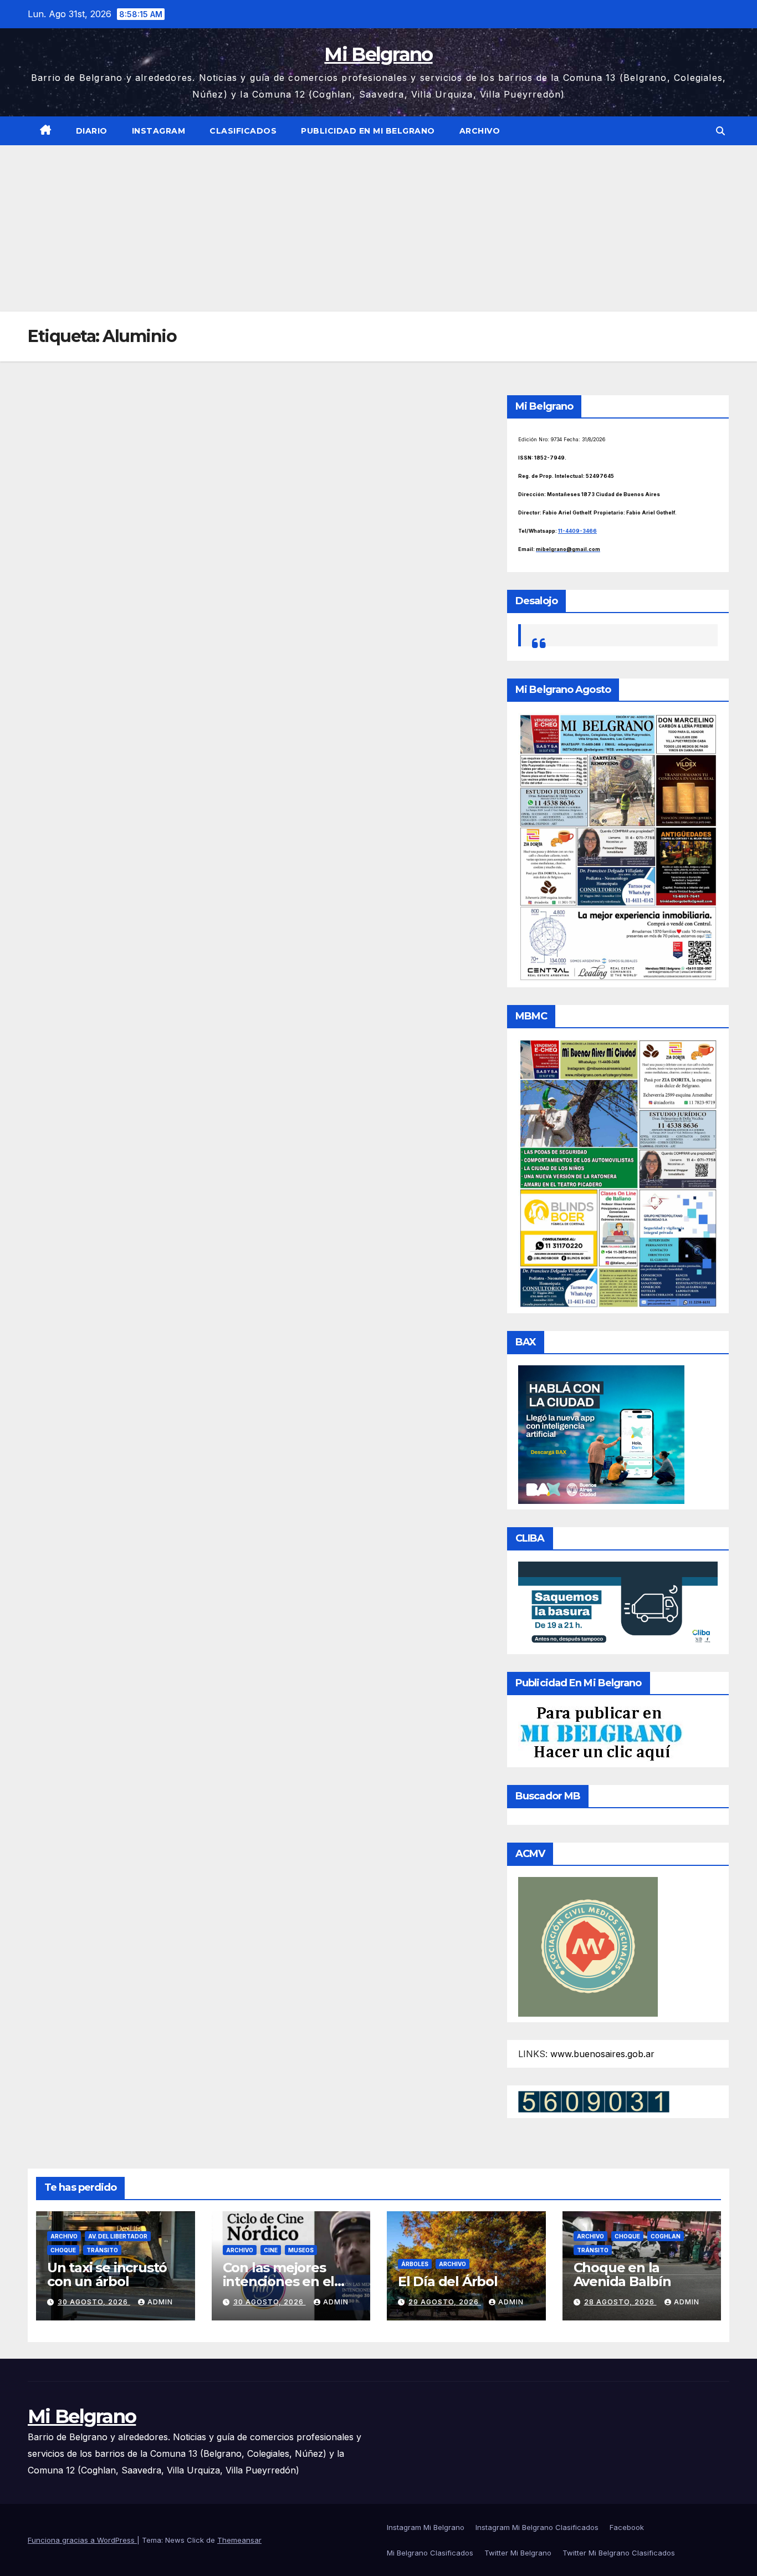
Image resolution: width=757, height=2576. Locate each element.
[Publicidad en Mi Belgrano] (601, 1733)
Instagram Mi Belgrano (426, 2527)
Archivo (480, 131)
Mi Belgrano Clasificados (430, 2553)
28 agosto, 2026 (620, 2302)
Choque (63, 2250)
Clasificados (243, 131)
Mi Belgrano (378, 54)
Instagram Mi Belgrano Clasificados (537, 2527)
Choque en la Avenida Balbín (622, 2274)
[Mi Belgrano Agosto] (618, 846)
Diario (92, 131)
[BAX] (601, 1434)
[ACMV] (588, 1946)
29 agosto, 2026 (445, 2302)
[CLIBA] (618, 1604)
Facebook (627, 2527)
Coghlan (666, 2236)
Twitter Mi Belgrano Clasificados (619, 2553)
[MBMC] (618, 1173)
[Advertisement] (378, 228)
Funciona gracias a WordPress (82, 2540)
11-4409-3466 (577, 531)
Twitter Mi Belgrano (518, 2553)
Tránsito (102, 2250)
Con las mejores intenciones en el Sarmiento (279, 2281)
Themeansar (239, 2540)
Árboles (415, 2264)
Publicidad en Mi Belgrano (368, 131)
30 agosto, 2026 (94, 2302)
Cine (271, 2250)
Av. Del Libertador (118, 2236)
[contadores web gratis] (594, 2100)
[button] (720, 131)
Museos (301, 2250)
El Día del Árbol (448, 2281)
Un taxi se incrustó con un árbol (107, 2274)
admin (160, 2302)
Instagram (159, 131)
